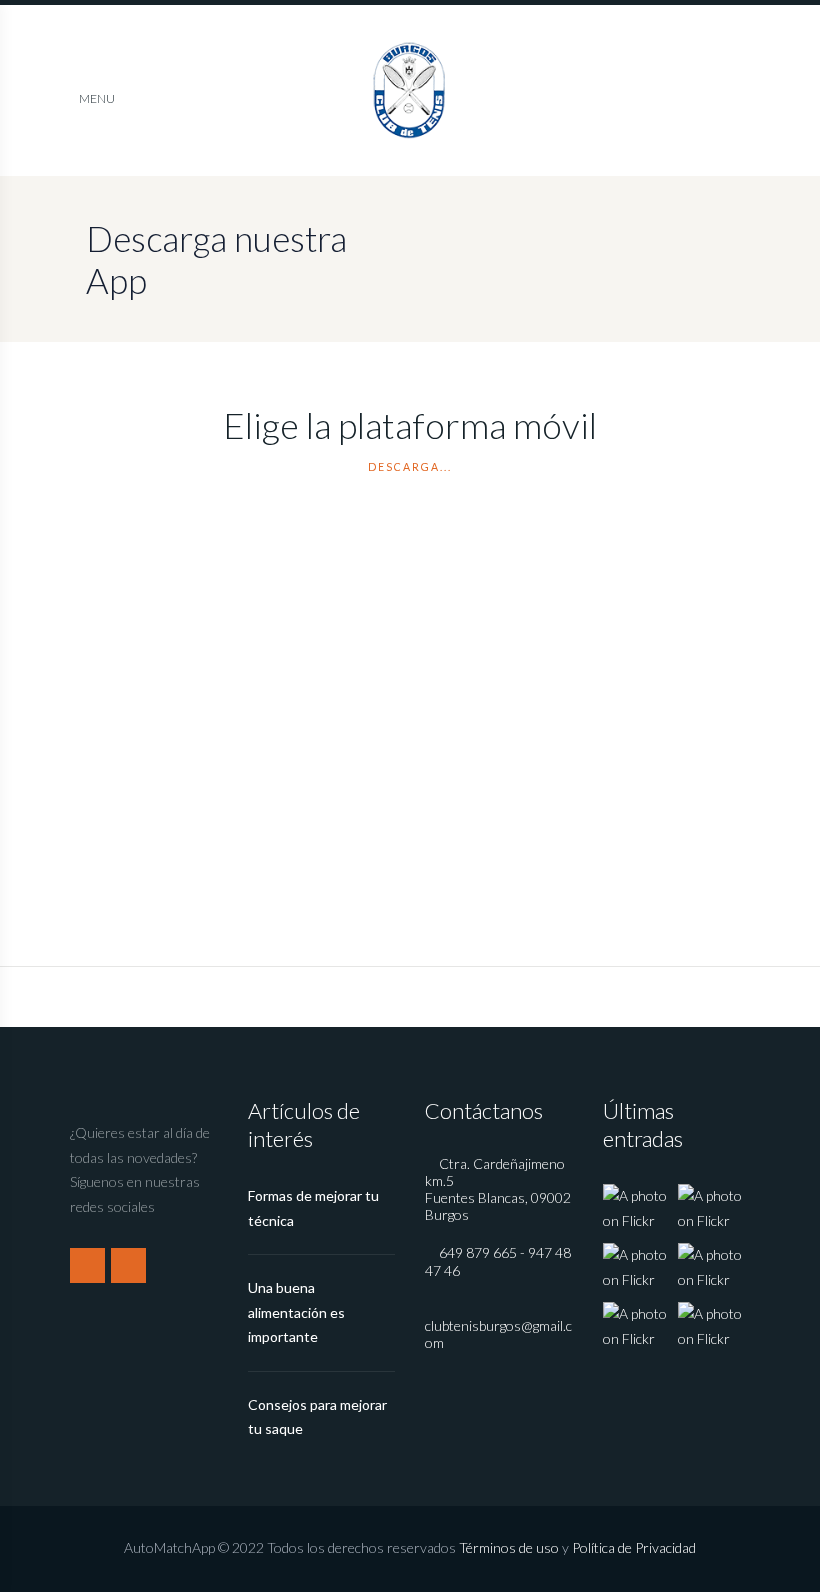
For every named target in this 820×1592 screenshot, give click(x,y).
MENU (97, 98)
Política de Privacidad (634, 1547)
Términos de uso (509, 1547)
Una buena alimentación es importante (296, 1312)
